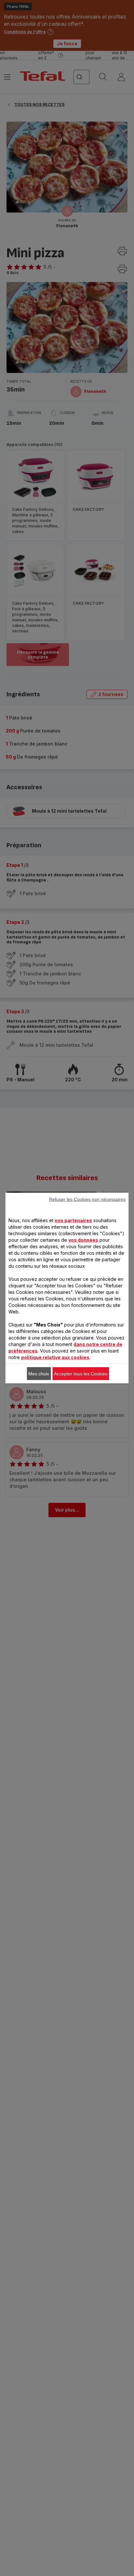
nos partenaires (73, 1220)
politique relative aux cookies (55, 1357)
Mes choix (39, 1374)
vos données (83, 1240)
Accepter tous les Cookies (81, 1374)
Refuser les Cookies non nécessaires (87, 1199)
